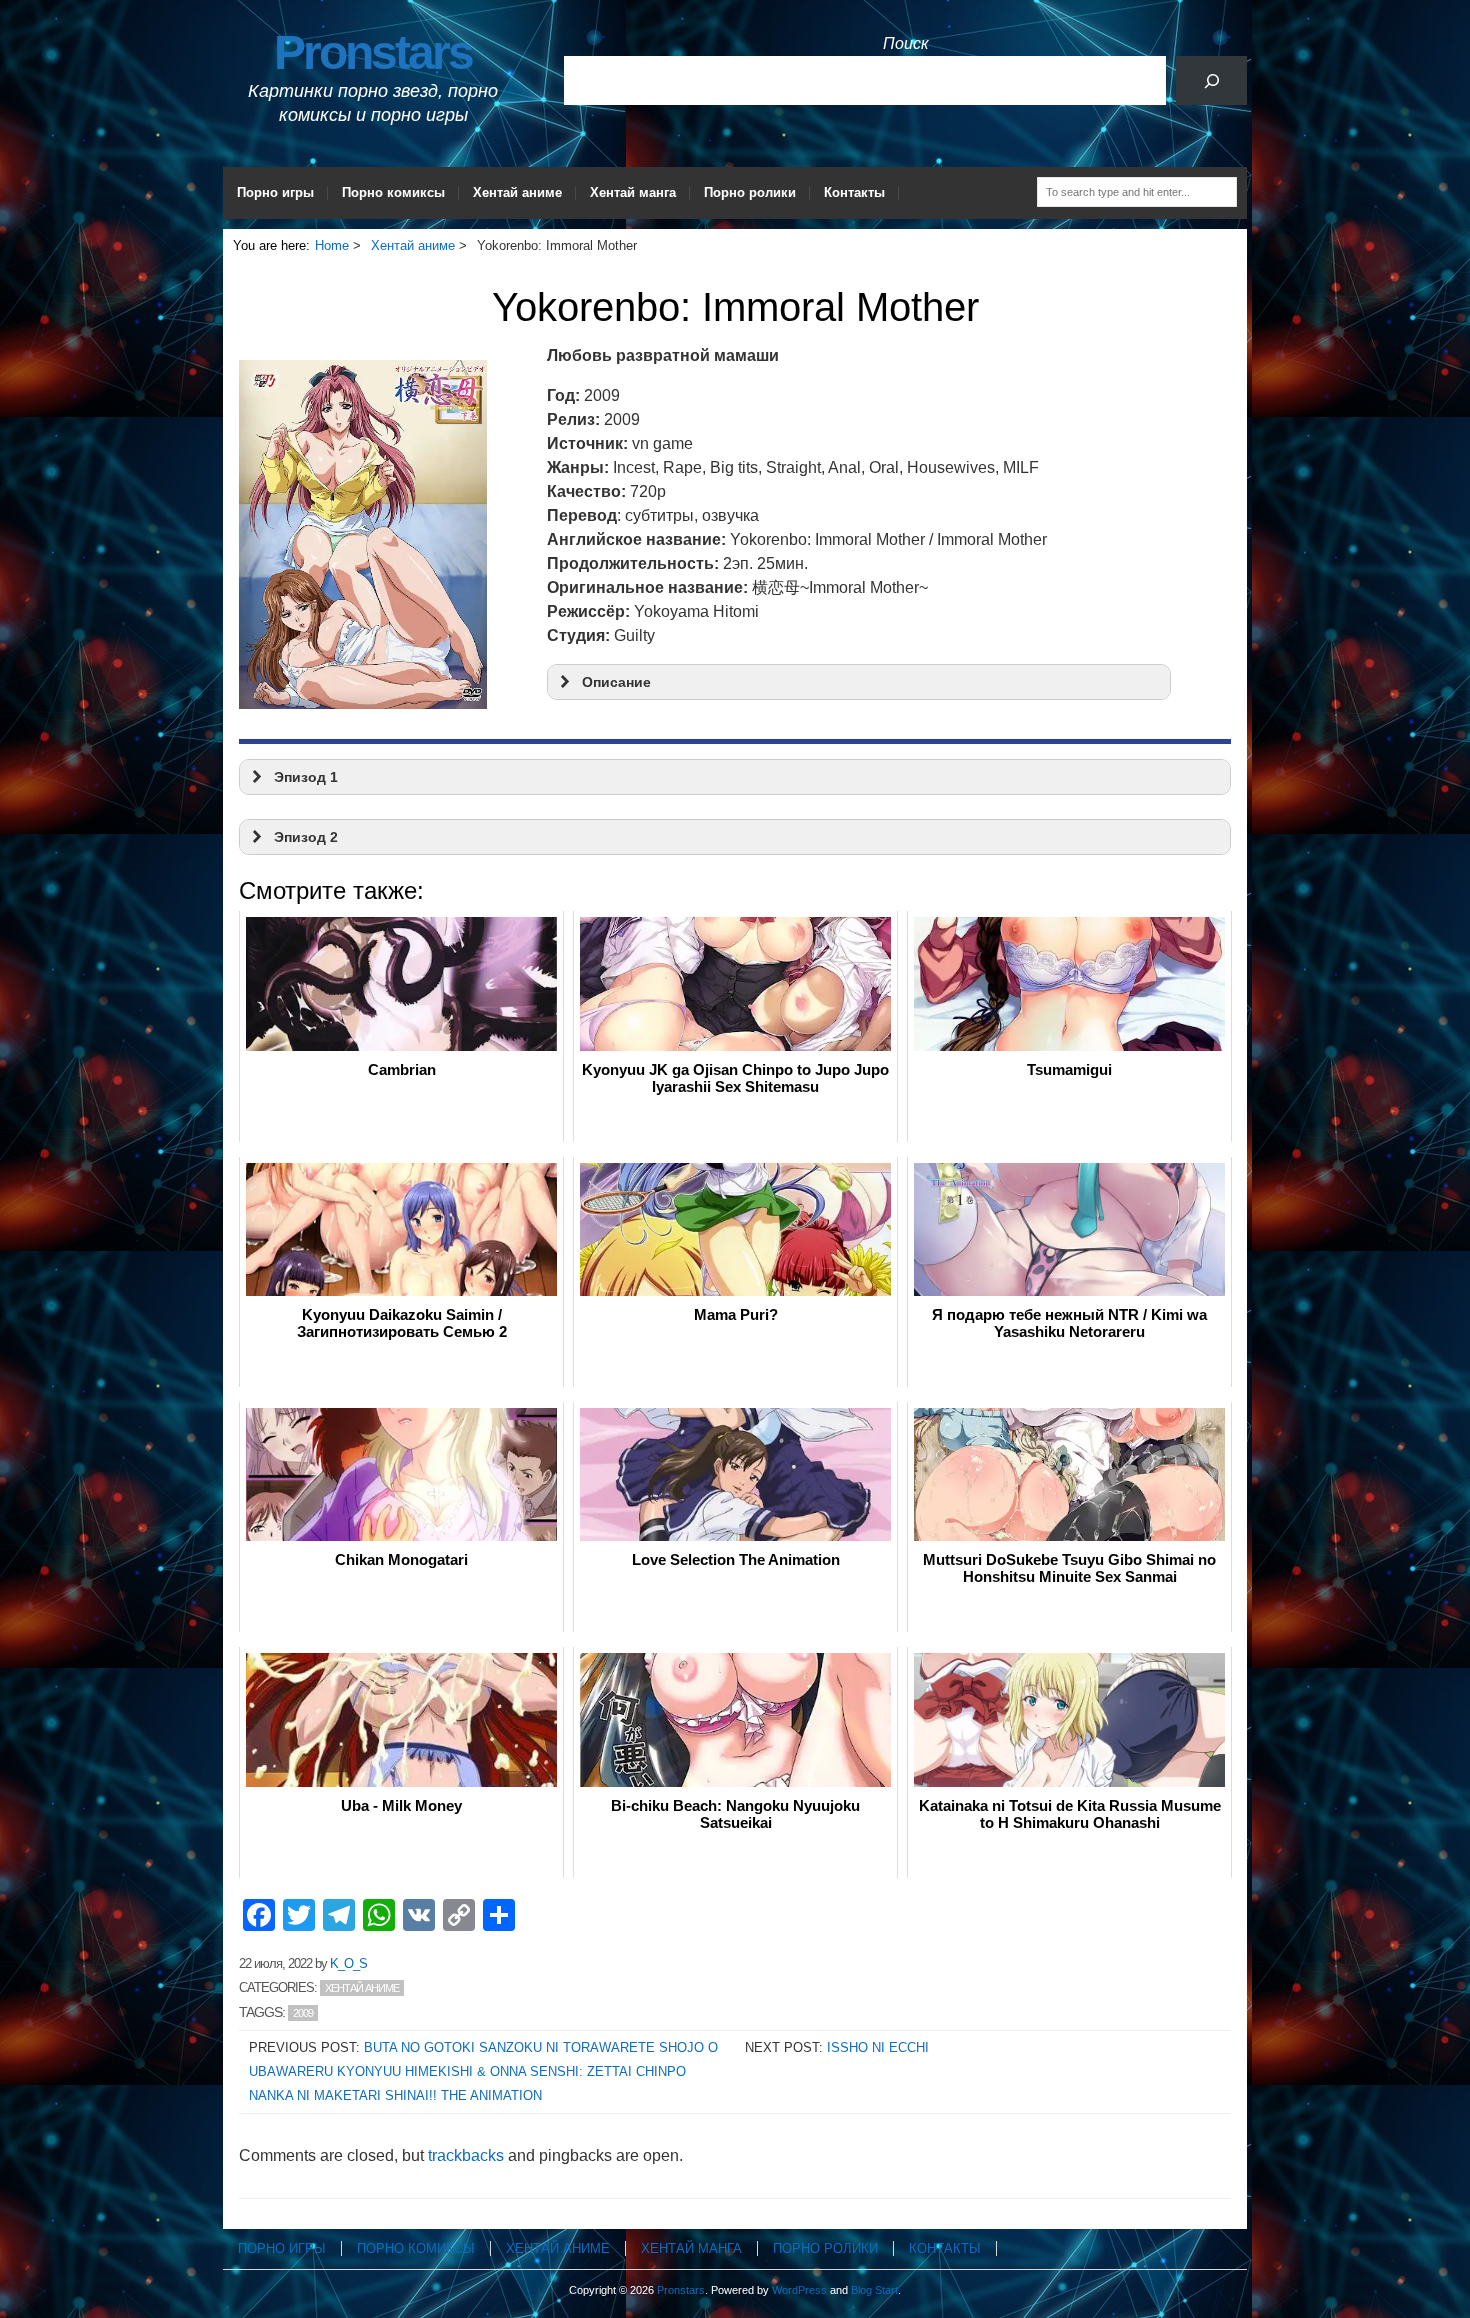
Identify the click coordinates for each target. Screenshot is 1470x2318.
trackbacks (466, 2155)
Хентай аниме (517, 192)
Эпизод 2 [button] (306, 837)
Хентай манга (633, 192)
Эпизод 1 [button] (306, 777)
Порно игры (275, 192)
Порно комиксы (393, 192)
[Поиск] (1211, 80)
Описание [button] (616, 682)
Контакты (854, 192)
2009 (303, 2013)
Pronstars (373, 52)
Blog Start (874, 2290)
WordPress (799, 2290)
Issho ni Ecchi (878, 2047)
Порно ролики (750, 192)
